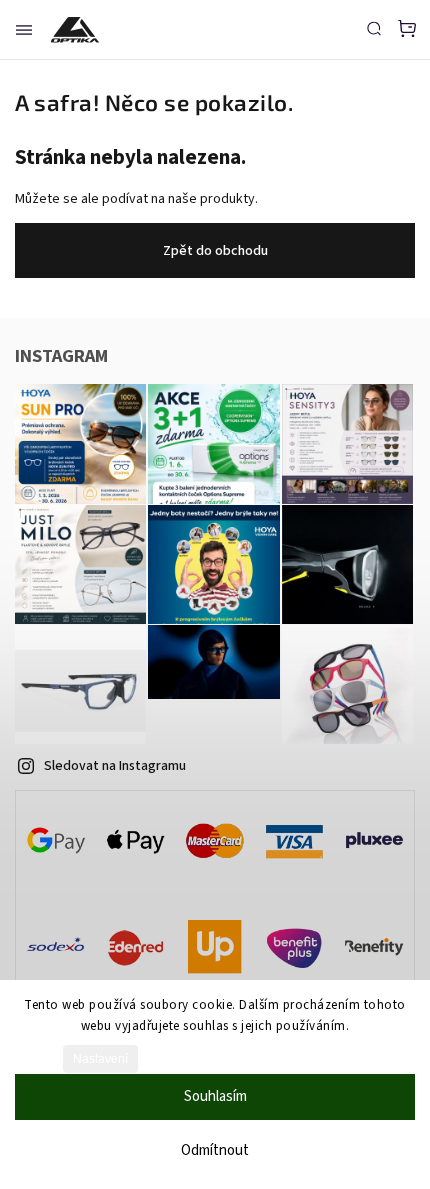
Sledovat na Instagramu (115, 766)
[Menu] (24, 30)
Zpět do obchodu (215, 251)
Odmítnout (215, 1150)
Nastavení (100, 1059)
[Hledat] (374, 28)
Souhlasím (215, 1096)
